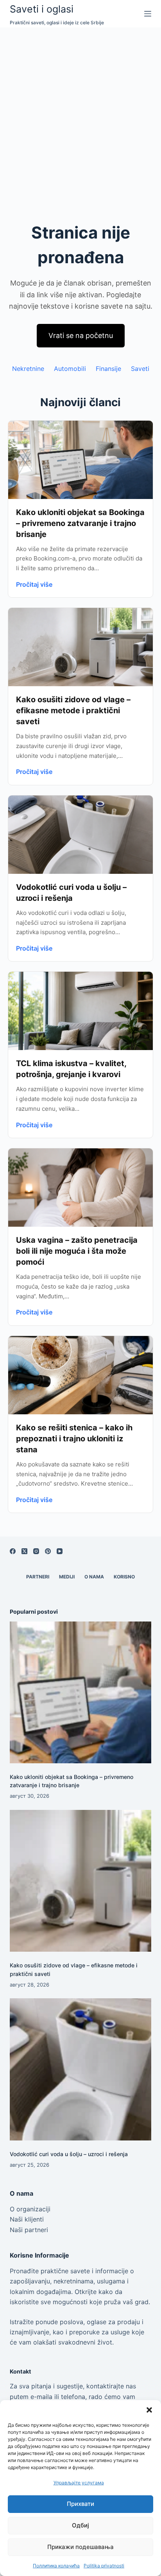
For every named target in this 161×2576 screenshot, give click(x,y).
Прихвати (80, 2504)
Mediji (67, 1577)
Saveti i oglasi (42, 9)
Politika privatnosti (104, 2566)
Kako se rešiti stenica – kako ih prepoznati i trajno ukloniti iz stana (74, 1439)
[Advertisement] (80, 112)
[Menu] (148, 14)
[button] (149, 2410)
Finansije (108, 369)
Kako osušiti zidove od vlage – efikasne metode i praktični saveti (73, 710)
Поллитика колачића (56, 2566)
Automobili (70, 369)
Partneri (38, 1577)
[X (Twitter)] (24, 1551)
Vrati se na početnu (81, 335)
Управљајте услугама (79, 2483)
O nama (94, 1577)
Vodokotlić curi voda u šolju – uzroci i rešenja (69, 2154)
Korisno (124, 1577)
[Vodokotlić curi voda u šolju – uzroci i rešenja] (81, 2069)
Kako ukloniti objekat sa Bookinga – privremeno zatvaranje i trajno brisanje (80, 523)
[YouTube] (60, 1551)
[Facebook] (13, 1551)
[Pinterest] (48, 1551)
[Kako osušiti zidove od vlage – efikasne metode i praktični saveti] (81, 1881)
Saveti (140, 369)
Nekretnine (28, 369)
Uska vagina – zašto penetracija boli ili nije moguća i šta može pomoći (77, 1251)
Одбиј (80, 2525)
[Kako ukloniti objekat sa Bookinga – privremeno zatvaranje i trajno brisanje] (81, 1693)
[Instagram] (36, 1551)
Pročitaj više (34, 584)
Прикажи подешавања (80, 2547)
